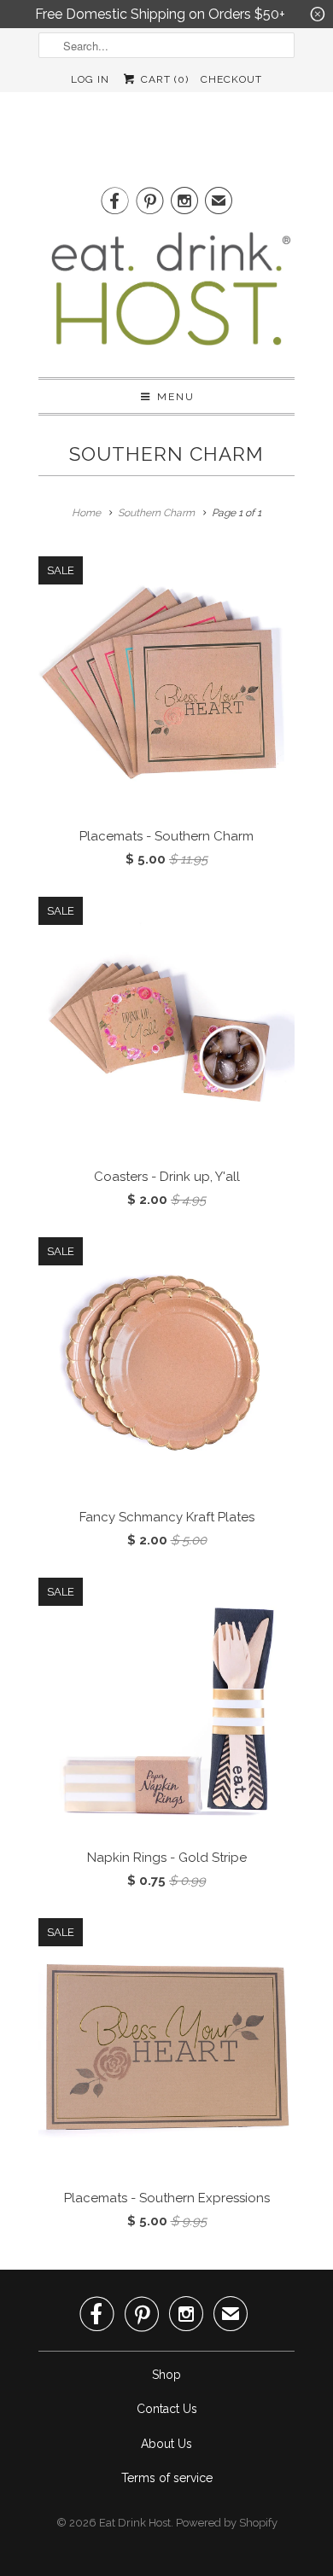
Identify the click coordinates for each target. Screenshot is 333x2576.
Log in (90, 79)
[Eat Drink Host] (166, 295)
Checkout (231, 79)
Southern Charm (166, 454)
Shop (166, 2375)
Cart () (163, 79)
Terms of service (167, 2478)
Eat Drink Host (135, 2523)
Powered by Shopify (227, 2523)
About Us (166, 2444)
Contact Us (167, 2409)
